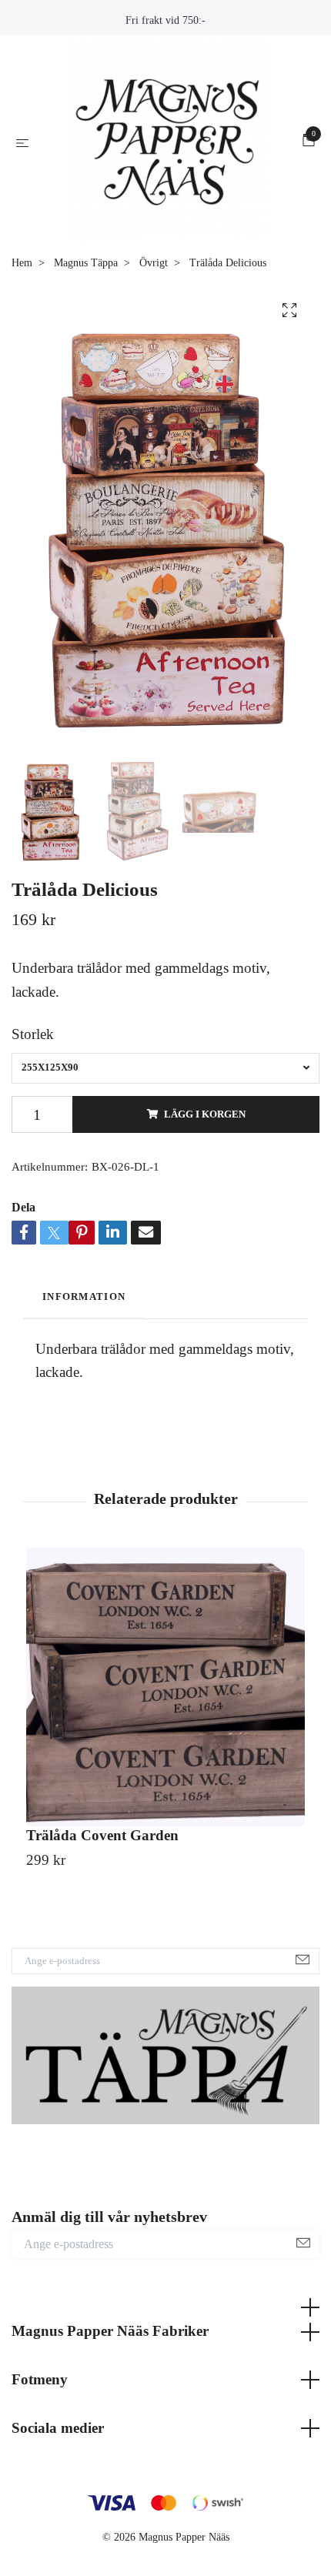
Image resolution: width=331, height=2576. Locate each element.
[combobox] (165, 1098)
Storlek (33, 1065)
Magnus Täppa (86, 293)
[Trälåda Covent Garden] (165, 1718)
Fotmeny (40, 2410)
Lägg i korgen (205, 1144)
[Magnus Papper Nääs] (169, 157)
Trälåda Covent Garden (102, 1866)
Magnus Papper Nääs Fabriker (110, 2362)
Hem (22, 293)
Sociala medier (58, 2458)
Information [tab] (84, 1328)
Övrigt (154, 293)
